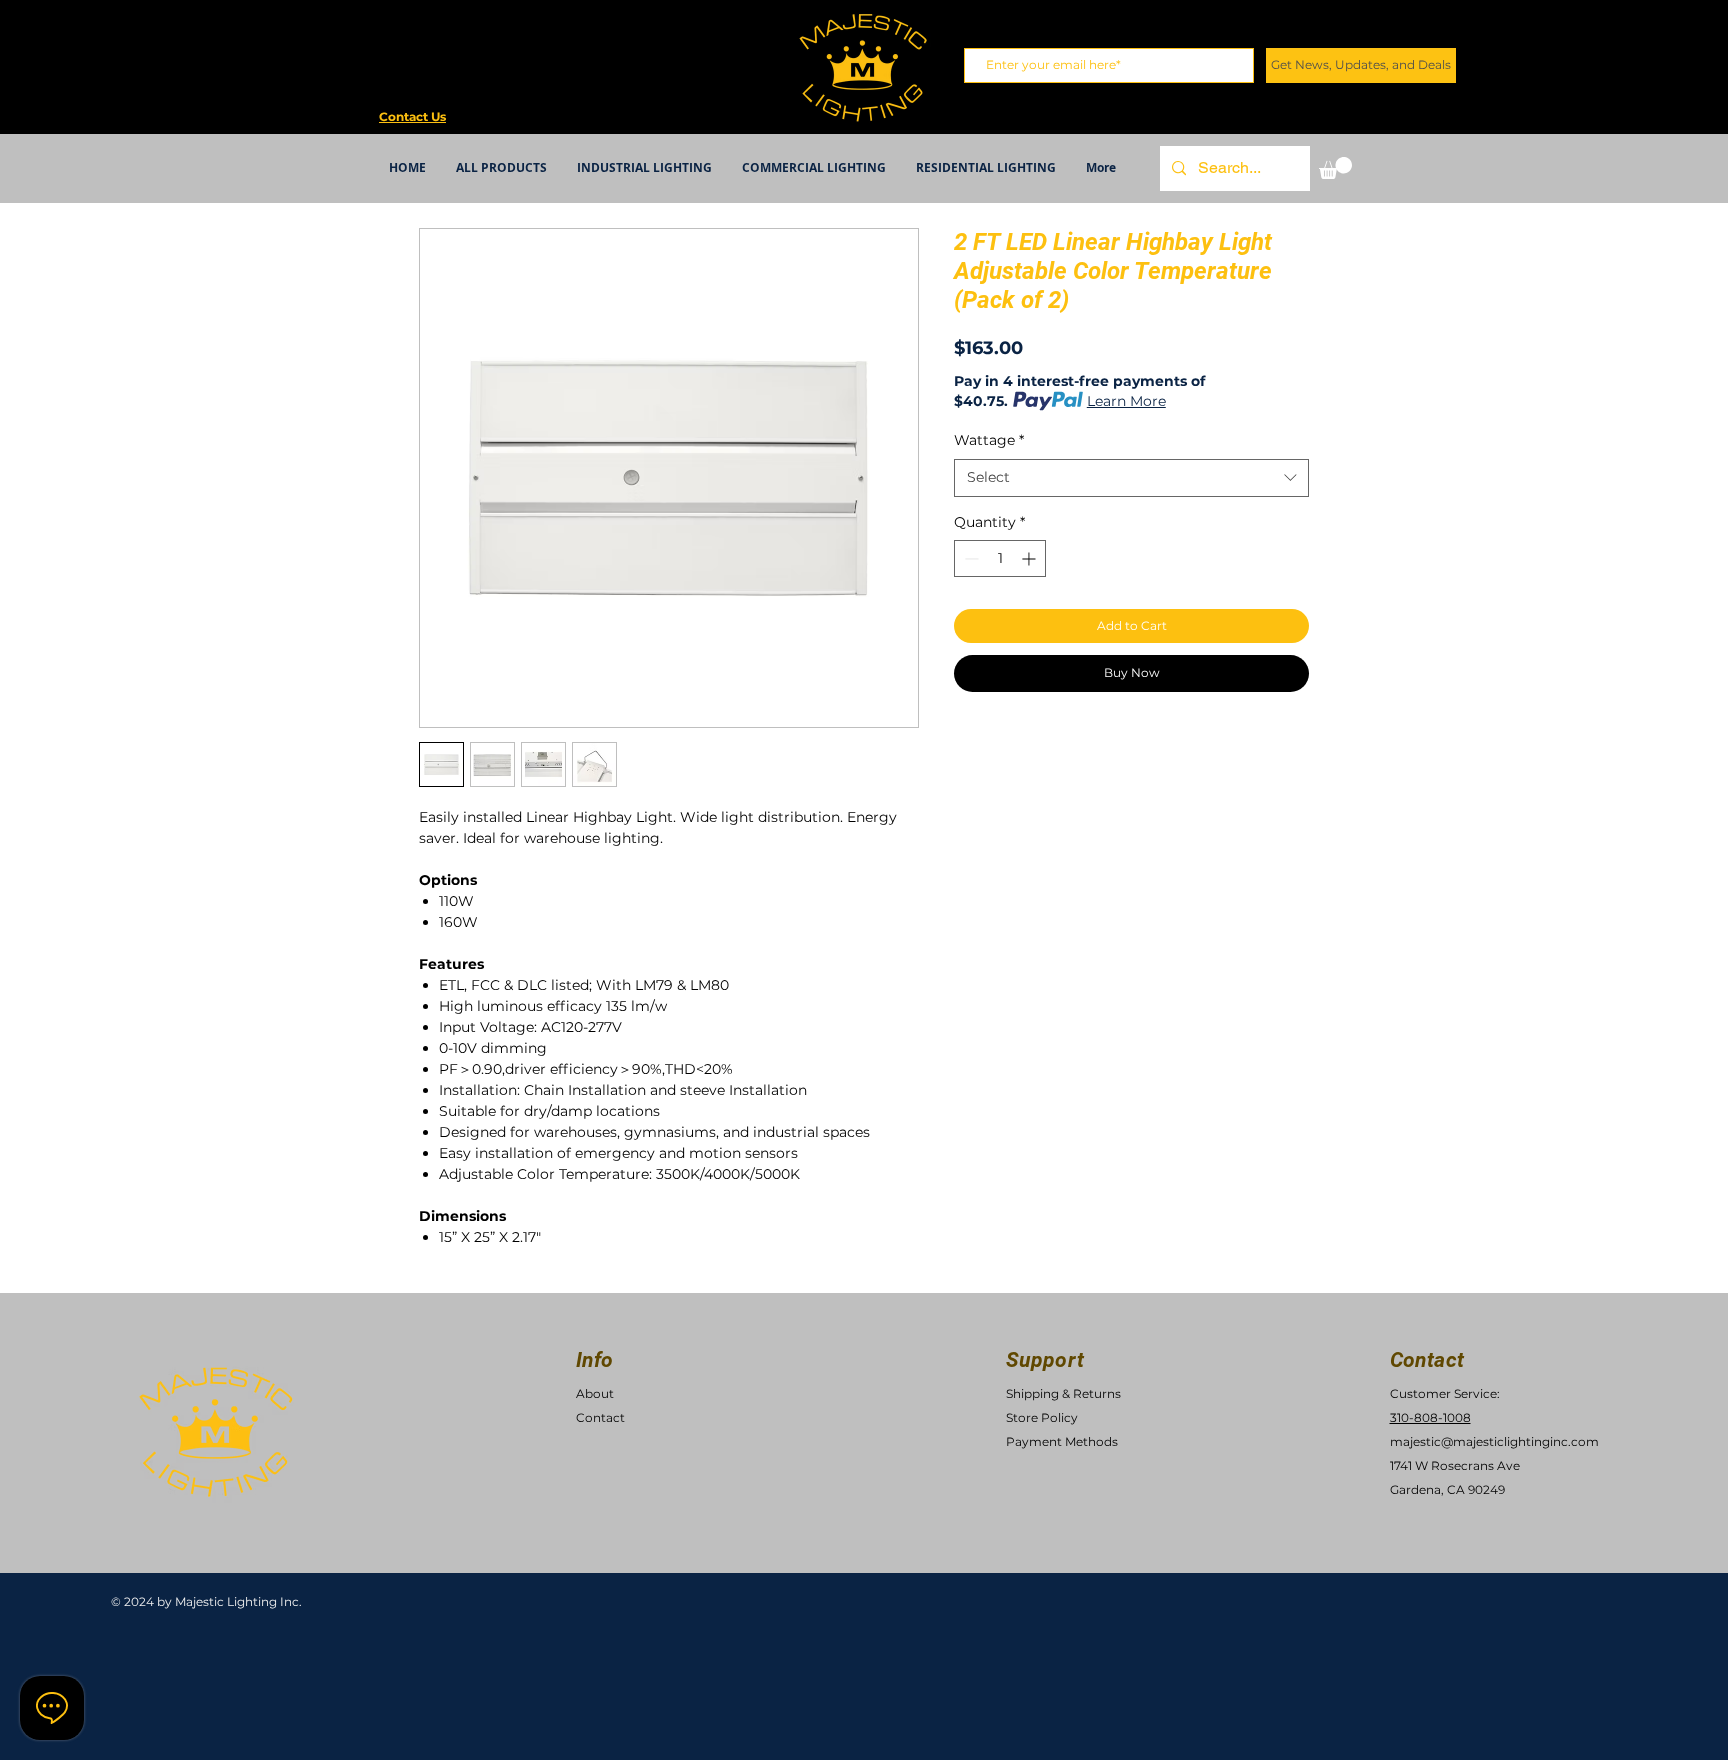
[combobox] (1131, 478)
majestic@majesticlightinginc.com (1494, 1441)
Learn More (1126, 401)
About (595, 1393)
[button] (1335, 168)
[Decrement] (969, 558)
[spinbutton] (1000, 558)
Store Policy (1042, 1417)
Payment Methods (1062, 1441)
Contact (600, 1417)
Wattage (989, 440)
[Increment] (1030, 558)
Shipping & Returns (1063, 1393)
